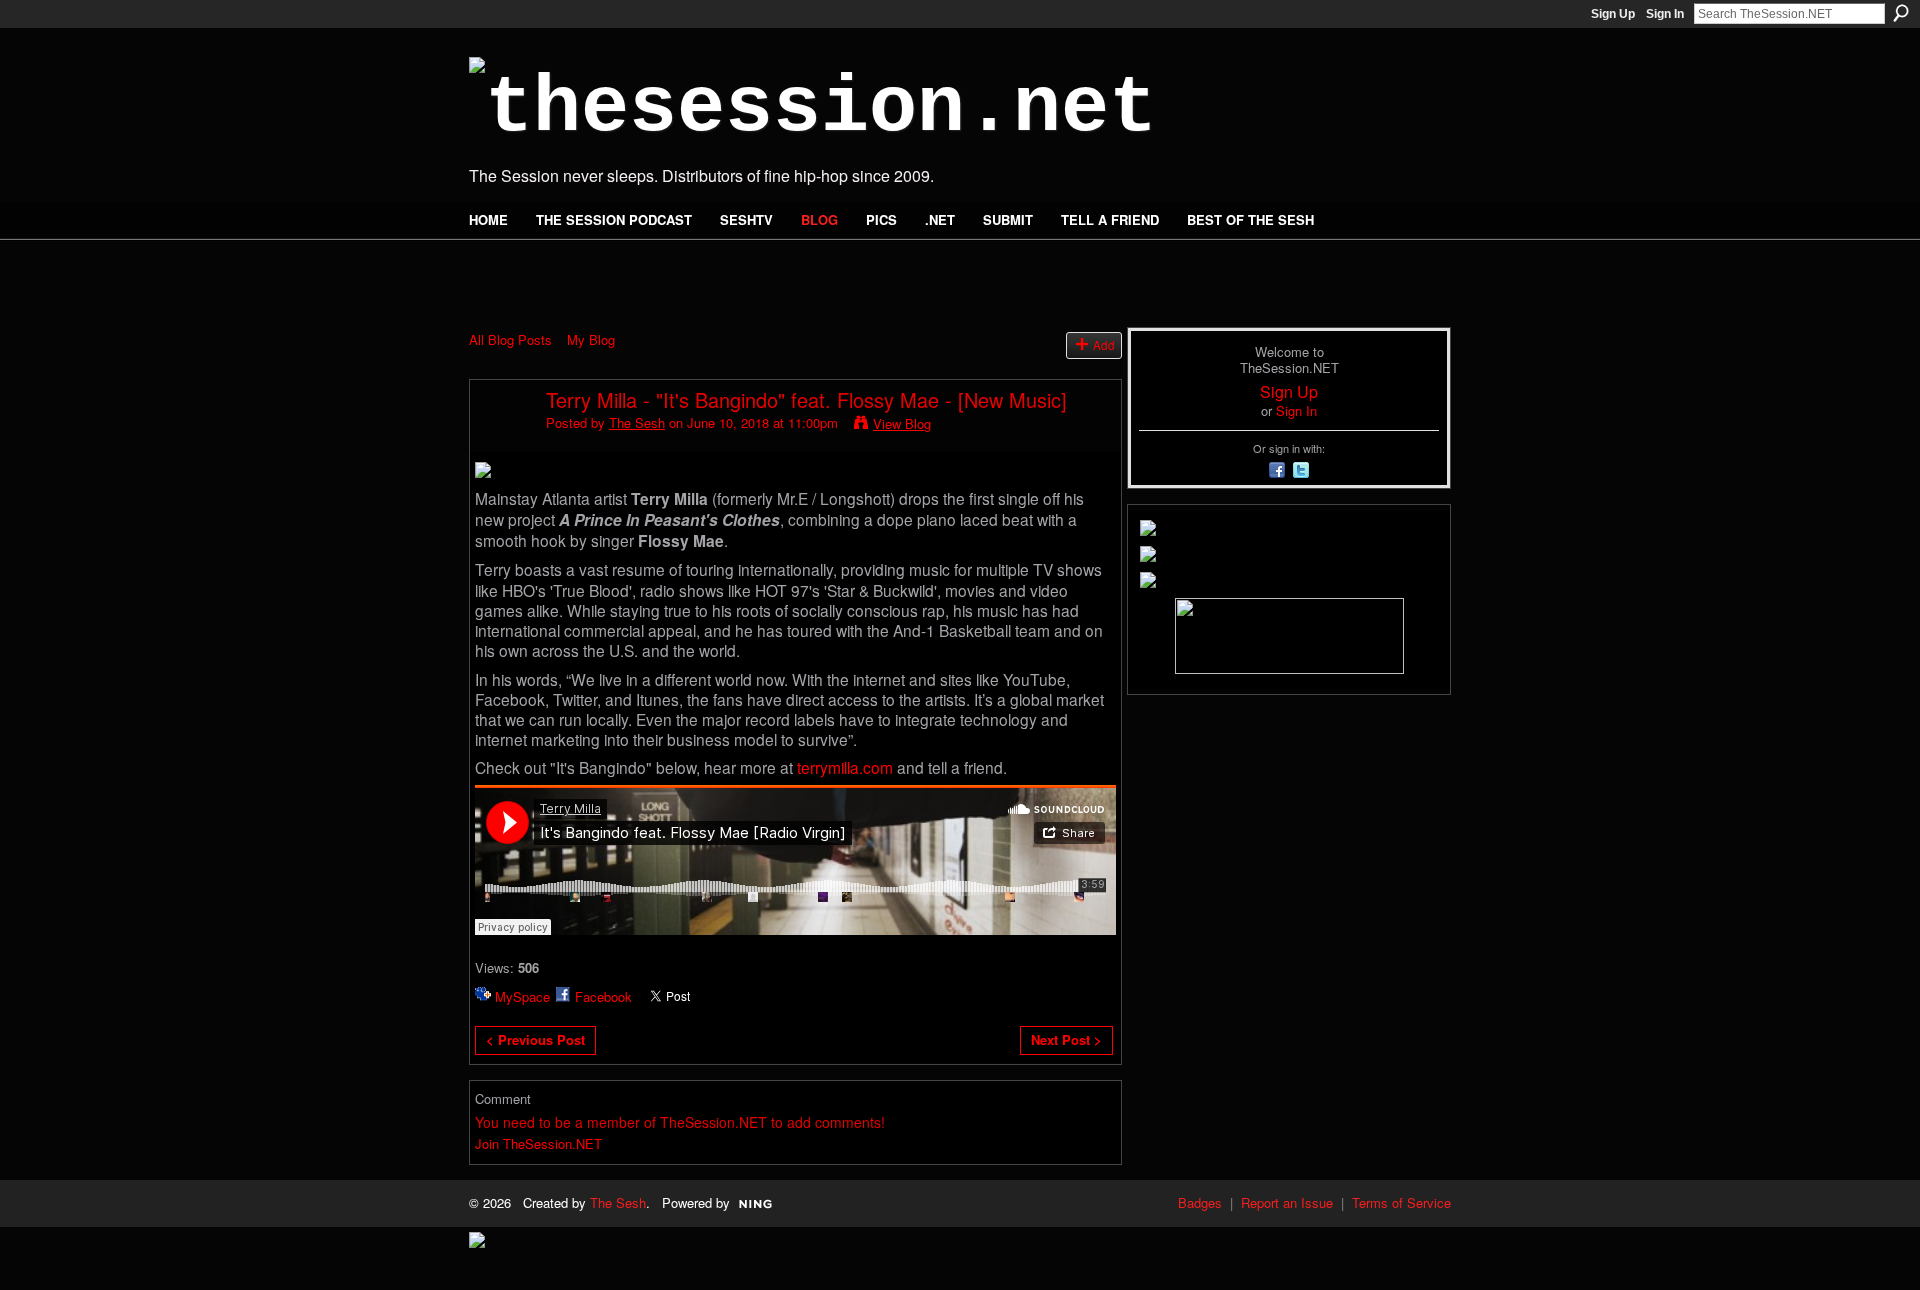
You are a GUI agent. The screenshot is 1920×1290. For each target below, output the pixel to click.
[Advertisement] (703, 272)
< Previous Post (535, 1039)
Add (1104, 345)
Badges (1200, 1202)
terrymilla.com (845, 767)
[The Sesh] (502, 442)
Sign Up (1613, 14)
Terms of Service (1401, 1202)
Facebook (603, 996)
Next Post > (1066, 1039)
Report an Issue (1287, 1202)
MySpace (522, 996)
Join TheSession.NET (538, 1143)
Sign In (1665, 14)
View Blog (902, 423)
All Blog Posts (510, 339)
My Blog (591, 339)
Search (1901, 13)
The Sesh (637, 422)
